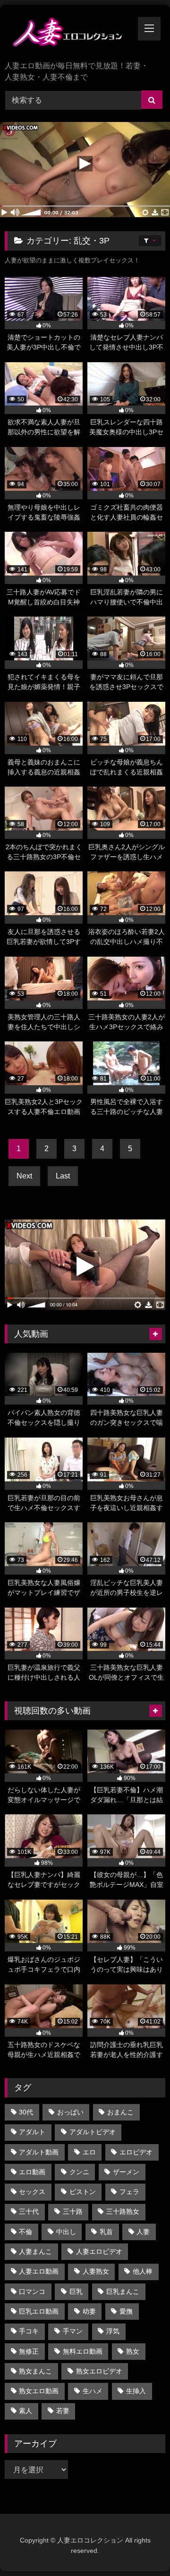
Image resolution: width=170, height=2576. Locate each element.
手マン (73, 2331)
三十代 (29, 2211)
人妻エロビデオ (99, 2251)
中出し (66, 2232)
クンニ (79, 2172)
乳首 (106, 2232)
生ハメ (93, 2391)
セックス (32, 2192)
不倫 (25, 2232)
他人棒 (143, 2271)
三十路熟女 (123, 2211)
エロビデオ (136, 2152)
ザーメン (126, 2172)
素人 (25, 2411)
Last (63, 1176)
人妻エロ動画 (39, 2271)
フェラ (129, 2192)
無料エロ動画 (83, 2351)
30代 (26, 2112)
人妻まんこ (35, 2251)
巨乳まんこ (123, 2292)
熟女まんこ (35, 2371)
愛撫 (126, 2311)
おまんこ (120, 2112)
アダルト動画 (39, 2152)
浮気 (113, 2331)
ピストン (83, 2192)
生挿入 (136, 2391)
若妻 (63, 2411)
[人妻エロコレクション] (70, 34)
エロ (89, 2152)
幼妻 (89, 2311)
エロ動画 (32, 2172)
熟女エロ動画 (39, 2391)
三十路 (73, 2211)
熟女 (133, 2351)
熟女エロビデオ (99, 2371)
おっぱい (70, 2112)
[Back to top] (141, 2548)
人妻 (143, 2232)
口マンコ (32, 2292)
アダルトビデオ (93, 2132)
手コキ (29, 2331)
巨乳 (76, 2292)
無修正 (29, 2351)
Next (24, 1176)
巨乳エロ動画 (39, 2311)
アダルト (32, 2132)
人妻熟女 (96, 2271)
